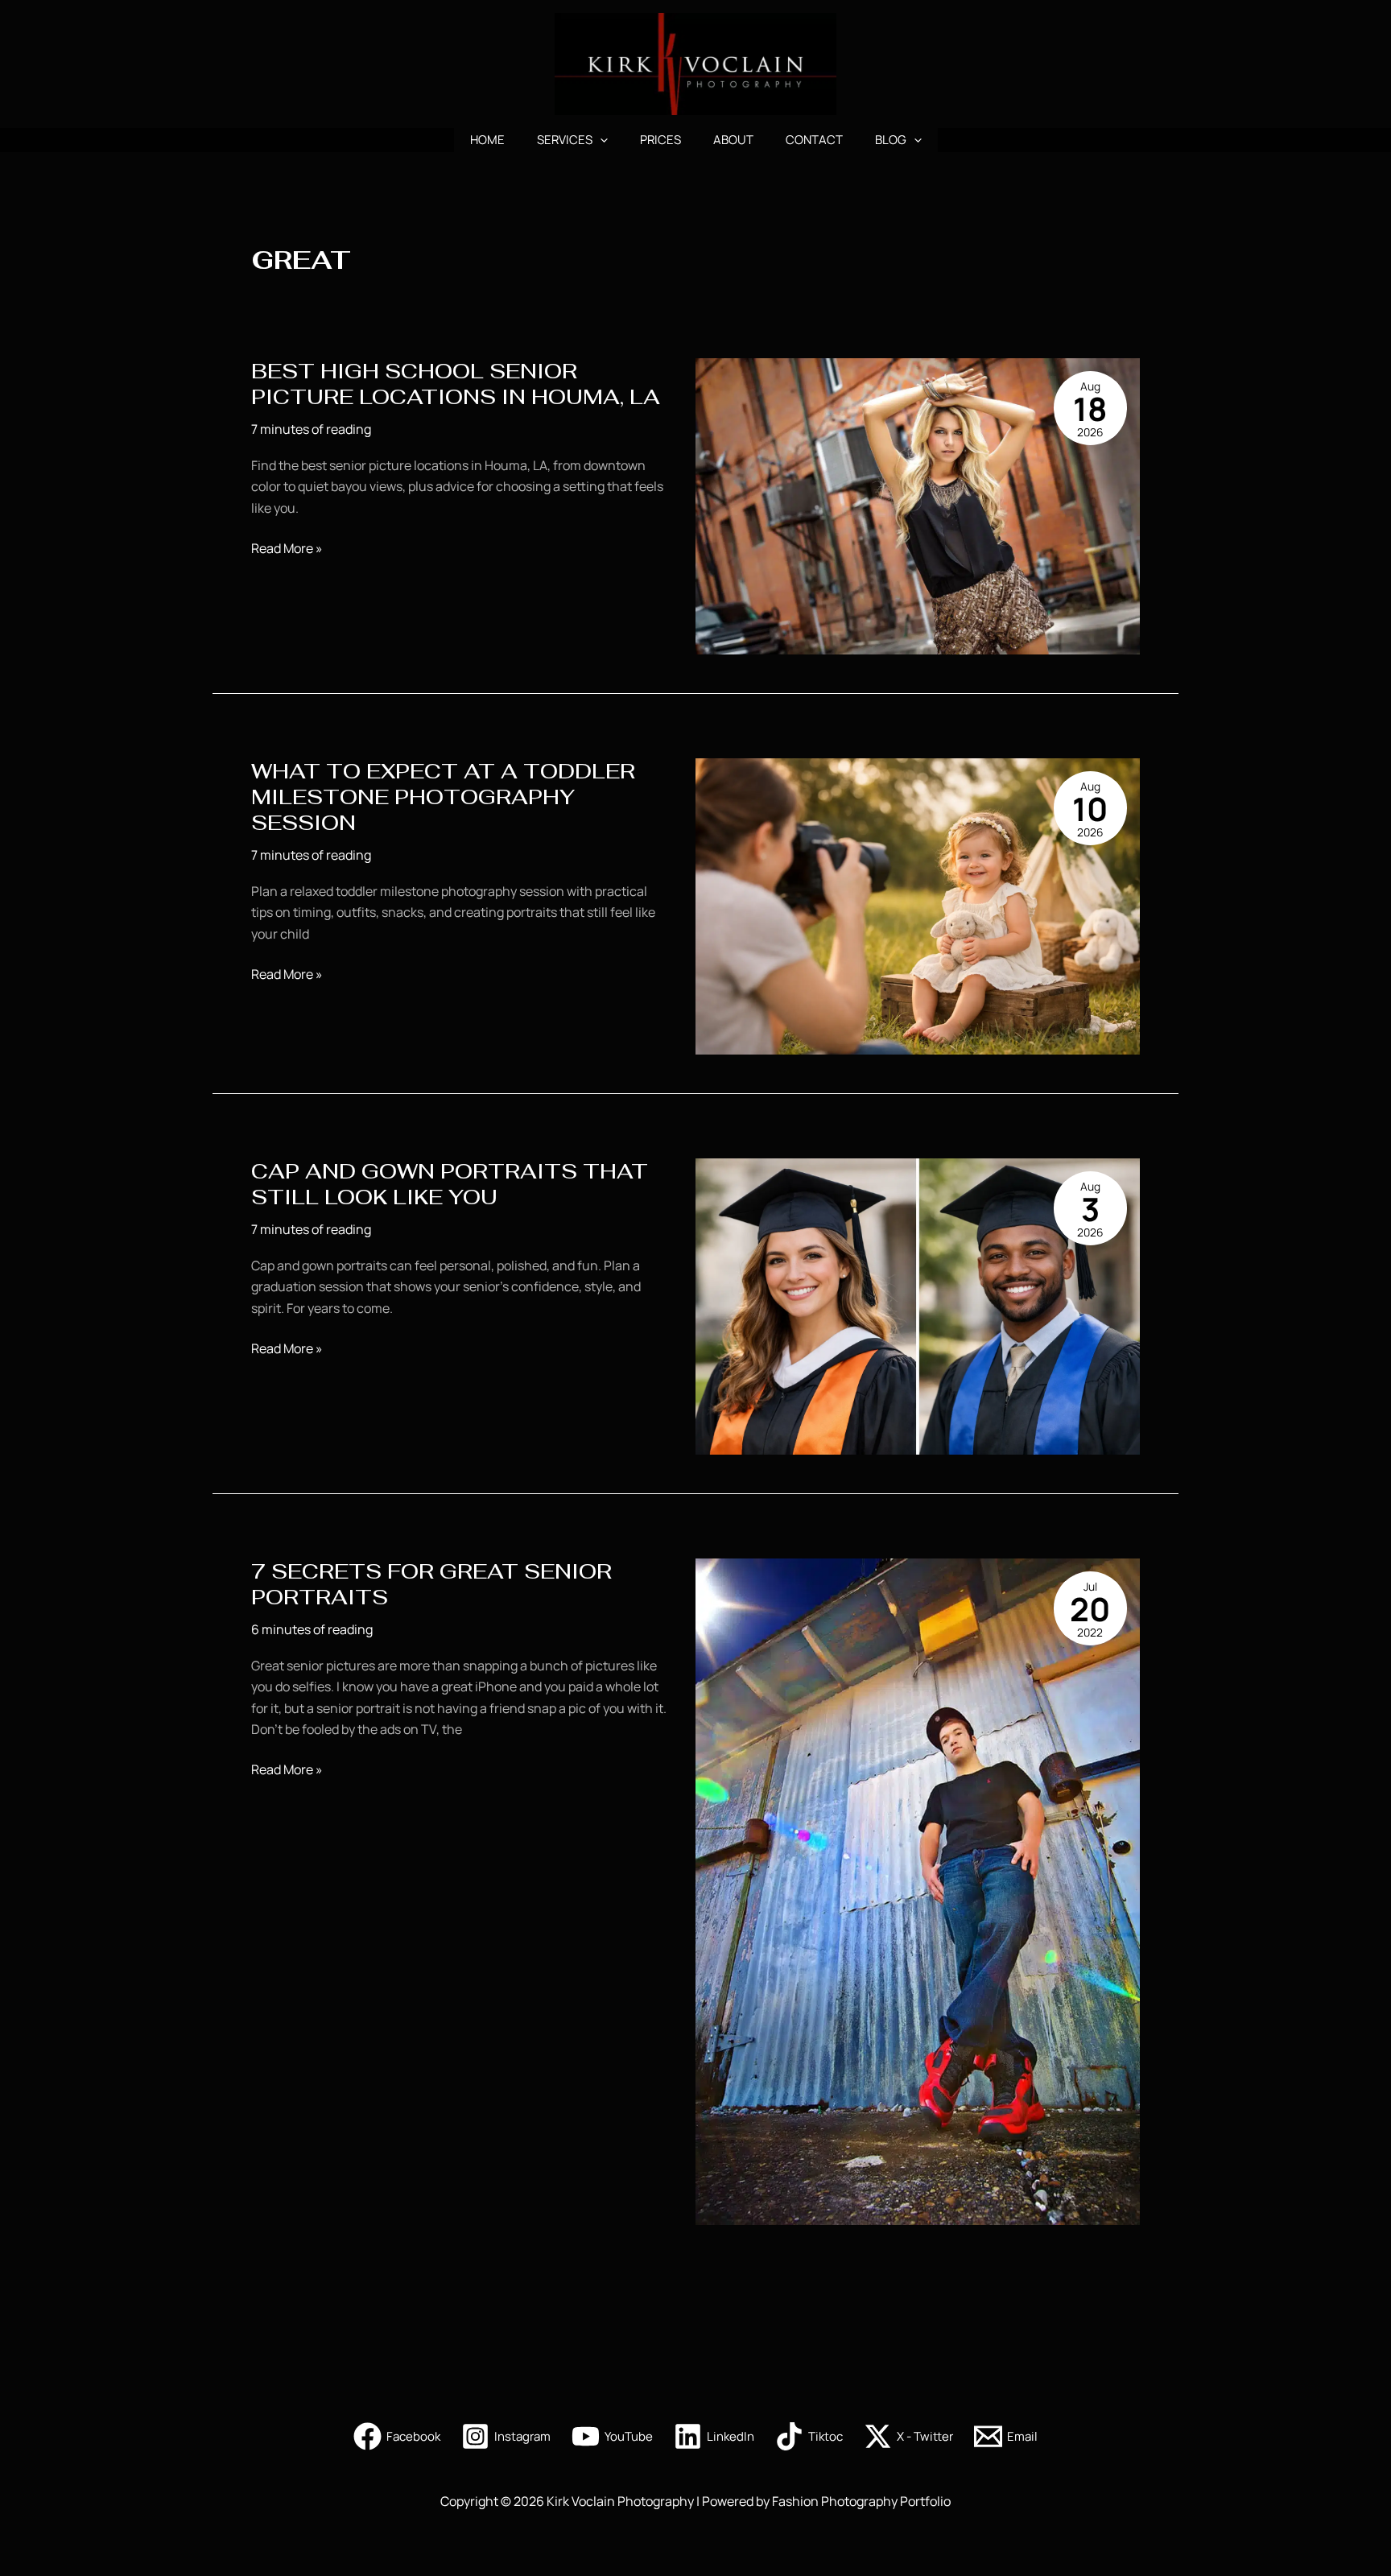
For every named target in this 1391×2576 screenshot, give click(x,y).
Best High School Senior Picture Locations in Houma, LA (456, 384)
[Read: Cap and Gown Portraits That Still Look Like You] (918, 1306)
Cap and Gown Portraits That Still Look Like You (450, 1184)
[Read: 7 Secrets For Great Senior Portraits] (918, 1891)
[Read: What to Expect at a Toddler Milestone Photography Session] (918, 906)
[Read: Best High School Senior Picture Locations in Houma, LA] (918, 506)
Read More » (287, 549)
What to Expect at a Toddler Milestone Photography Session (443, 797)
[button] (600, 140)
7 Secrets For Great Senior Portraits (431, 1584)
